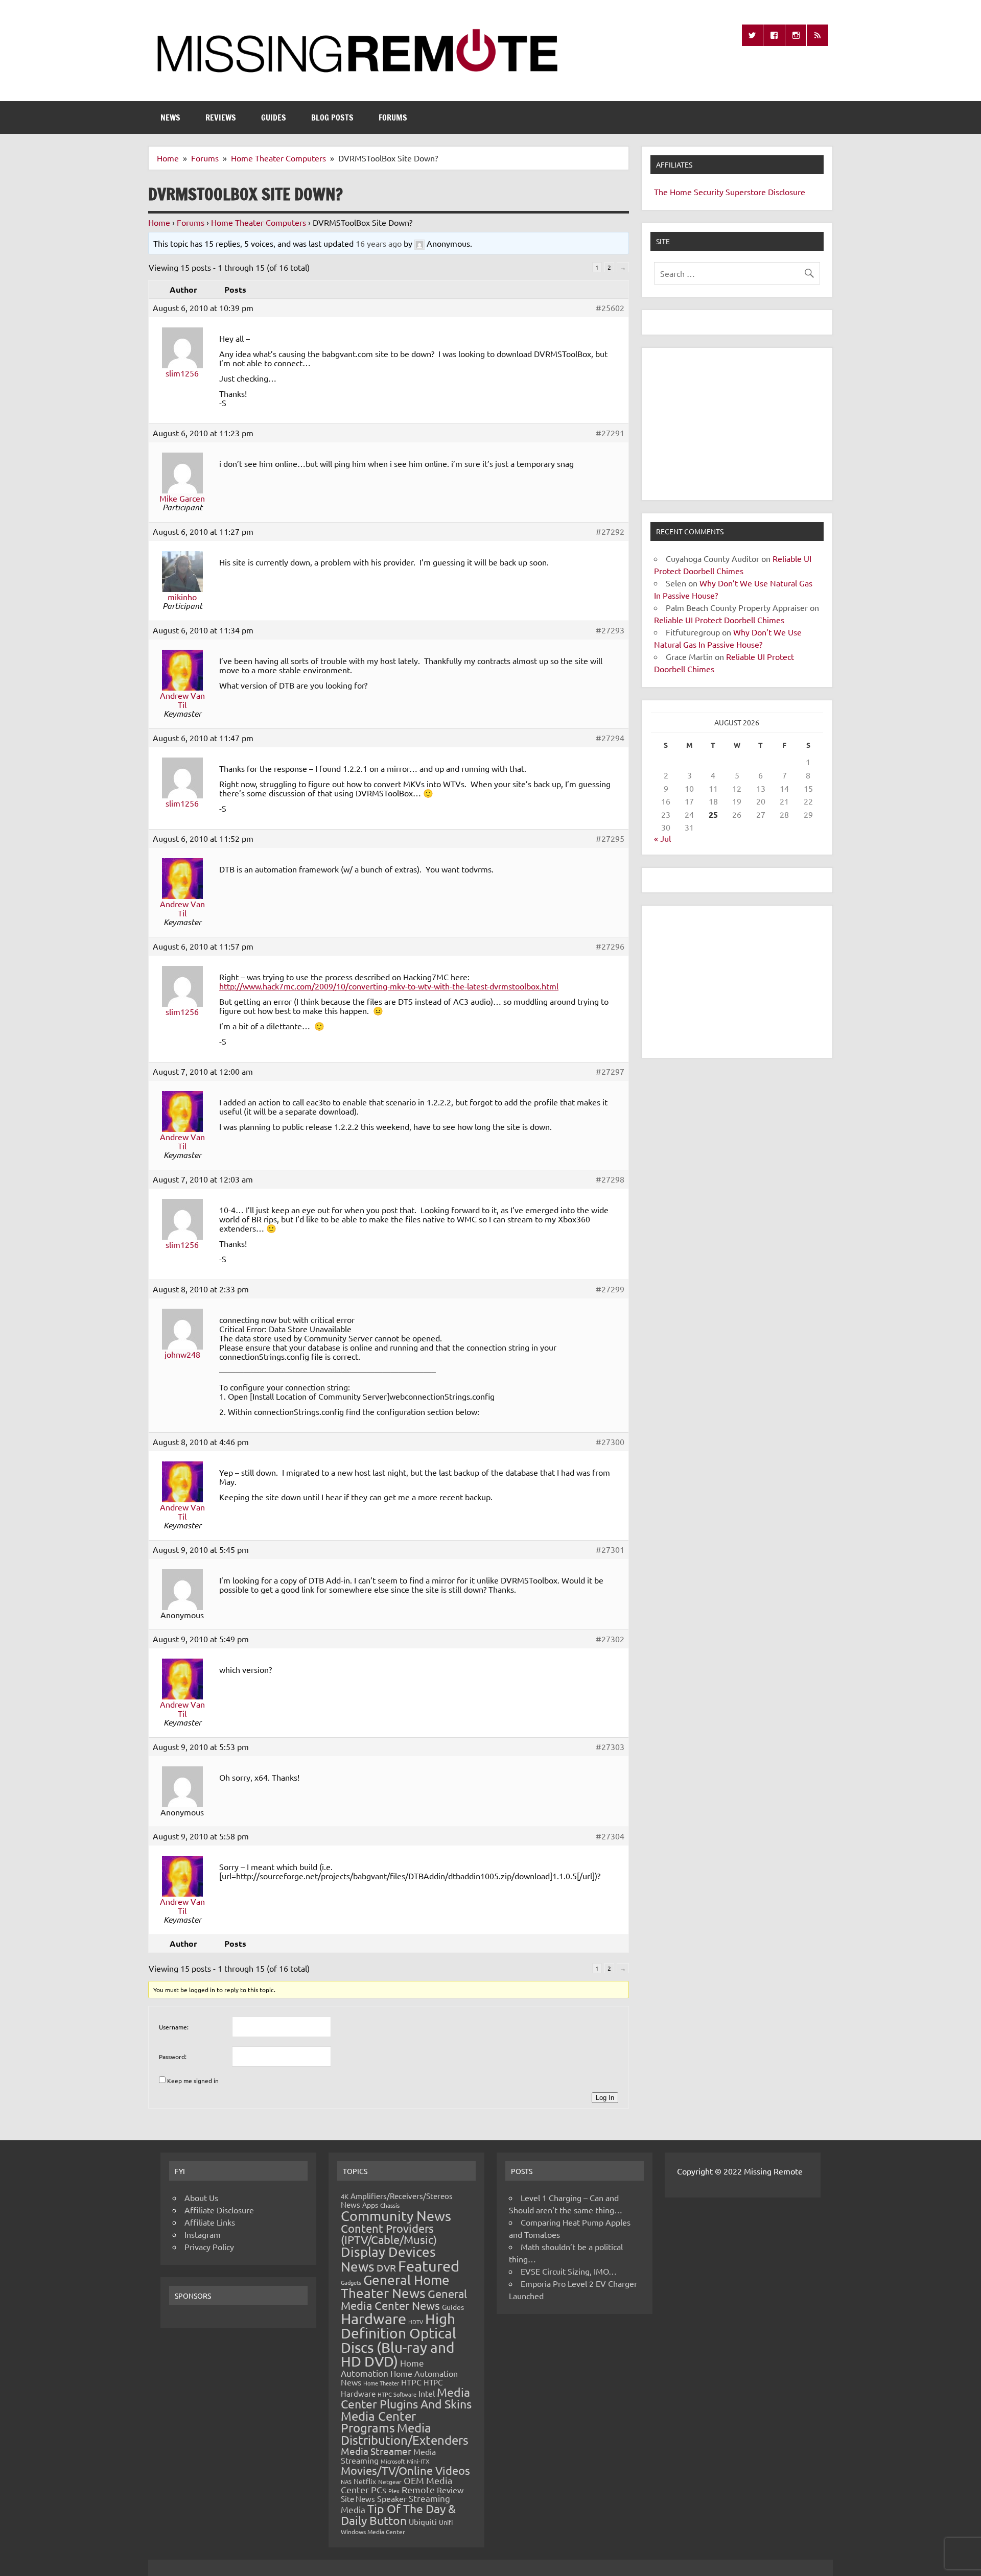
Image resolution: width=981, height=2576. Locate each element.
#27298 (610, 1179)
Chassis (390, 2205)
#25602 (610, 308)
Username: (174, 2027)
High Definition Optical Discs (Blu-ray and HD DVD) (399, 2340)
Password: (173, 2057)
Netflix (365, 2481)
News (170, 117)
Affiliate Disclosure (219, 2210)
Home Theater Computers (259, 222)
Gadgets (351, 2282)
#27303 (610, 1746)
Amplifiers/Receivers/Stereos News (397, 2200)
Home (159, 222)
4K (345, 2196)
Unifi (446, 2522)
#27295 (610, 838)
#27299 (610, 1289)
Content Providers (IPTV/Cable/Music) (389, 2234)
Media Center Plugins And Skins (406, 2398)
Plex (394, 2491)
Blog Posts (332, 117)
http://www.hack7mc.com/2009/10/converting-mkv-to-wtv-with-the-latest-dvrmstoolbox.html (389, 986)
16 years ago (379, 243)
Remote (418, 2489)
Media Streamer (376, 2451)
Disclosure (787, 192)
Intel (427, 2393)
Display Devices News (388, 2259)
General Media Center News (404, 2299)
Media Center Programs (378, 2422)
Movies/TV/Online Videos (405, 2470)
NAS (346, 2482)
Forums (393, 117)
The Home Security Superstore (710, 192)
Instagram (203, 2234)
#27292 (610, 531)
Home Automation (382, 2368)
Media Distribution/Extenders (405, 2434)
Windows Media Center (373, 2532)
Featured (429, 2266)
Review (450, 2490)
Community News (396, 2216)
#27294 (610, 738)
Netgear (390, 2482)
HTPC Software (397, 2394)
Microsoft (393, 2461)
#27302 (610, 1639)
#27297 (610, 1071)
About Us (201, 2197)
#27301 (610, 1549)
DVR (386, 2267)
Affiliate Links (210, 2222)
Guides (274, 117)
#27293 (610, 630)
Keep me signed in (193, 2081)
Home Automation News (399, 2378)
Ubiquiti (423, 2522)
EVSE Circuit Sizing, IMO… (569, 2271)
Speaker (392, 2498)
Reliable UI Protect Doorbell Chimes (719, 620)
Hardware (373, 2319)
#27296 (610, 946)
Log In (605, 2098)
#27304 (610, 1836)
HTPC (411, 2382)
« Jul (662, 838)
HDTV (416, 2322)
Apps (370, 2205)
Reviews (221, 117)
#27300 (610, 1441)
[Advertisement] (737, 424)
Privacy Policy (209, 2247)
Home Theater (381, 2383)
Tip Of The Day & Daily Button (398, 2514)
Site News (358, 2499)
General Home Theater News (395, 2287)
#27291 (610, 433)
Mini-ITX (418, 2461)
